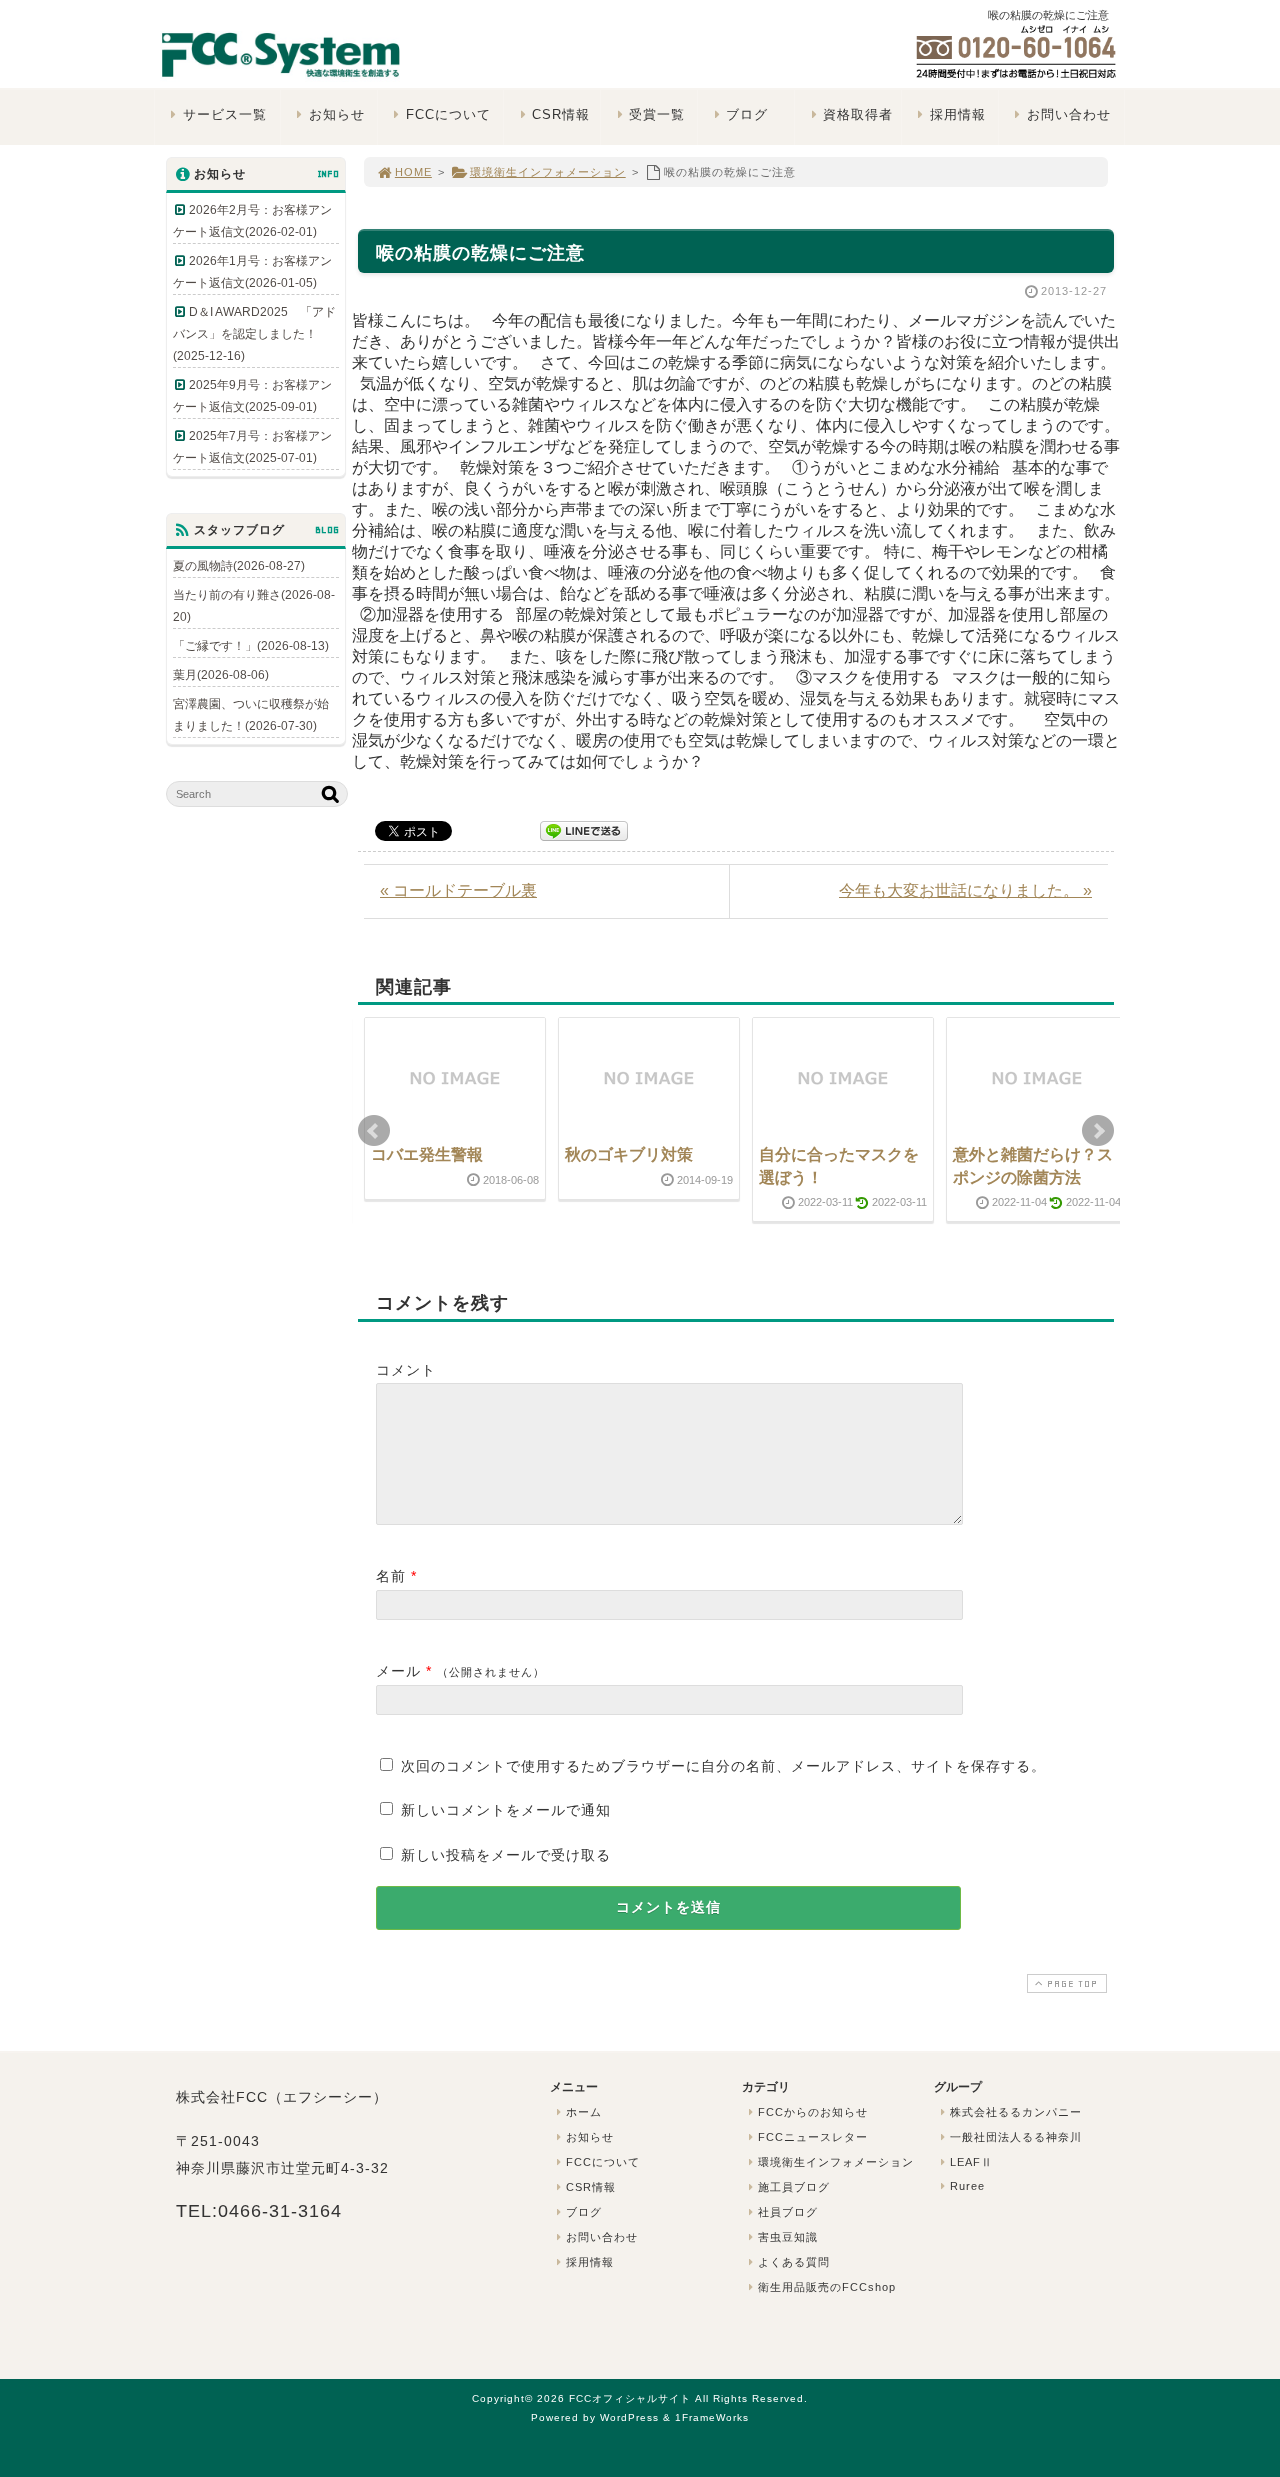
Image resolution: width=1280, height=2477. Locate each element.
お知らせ (337, 114)
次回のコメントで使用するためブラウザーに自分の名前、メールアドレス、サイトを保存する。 (723, 1766)
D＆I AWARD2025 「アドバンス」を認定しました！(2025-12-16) (254, 334)
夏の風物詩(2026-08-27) (239, 566)
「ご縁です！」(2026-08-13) (251, 646)
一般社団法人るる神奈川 (1016, 2137)
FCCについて (448, 114)
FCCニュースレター (813, 2137)
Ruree (967, 2186)
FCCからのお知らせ (813, 2112)
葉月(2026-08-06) (221, 675)
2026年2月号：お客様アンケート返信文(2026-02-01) (252, 221)
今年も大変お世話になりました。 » (965, 890)
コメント (406, 1370)
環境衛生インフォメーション (548, 172)
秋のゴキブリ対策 (629, 1154)
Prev (374, 1131)
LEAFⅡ (971, 2162)
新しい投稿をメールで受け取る (506, 1855)
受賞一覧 (657, 114)
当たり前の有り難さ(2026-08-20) (254, 606)
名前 (391, 1576)
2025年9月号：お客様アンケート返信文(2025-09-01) (252, 396)
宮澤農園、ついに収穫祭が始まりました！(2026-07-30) (251, 715)
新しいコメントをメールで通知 (506, 1810)
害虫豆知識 (788, 2237)
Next (1098, 1131)
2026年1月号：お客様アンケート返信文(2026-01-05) (252, 272)
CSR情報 (561, 114)
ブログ (747, 114)
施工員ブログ (794, 2187)
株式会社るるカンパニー (1016, 2112)
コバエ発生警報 (427, 1154)
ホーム (584, 2112)
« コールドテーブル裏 (458, 890)
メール (398, 1671)
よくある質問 (794, 2262)
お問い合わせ (1069, 114)
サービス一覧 (225, 114)
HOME (413, 172)
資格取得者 (858, 114)
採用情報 (958, 114)
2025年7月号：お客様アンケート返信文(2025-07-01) (252, 447)
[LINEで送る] (584, 829)
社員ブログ (788, 2212)
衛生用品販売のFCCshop (827, 2287)
